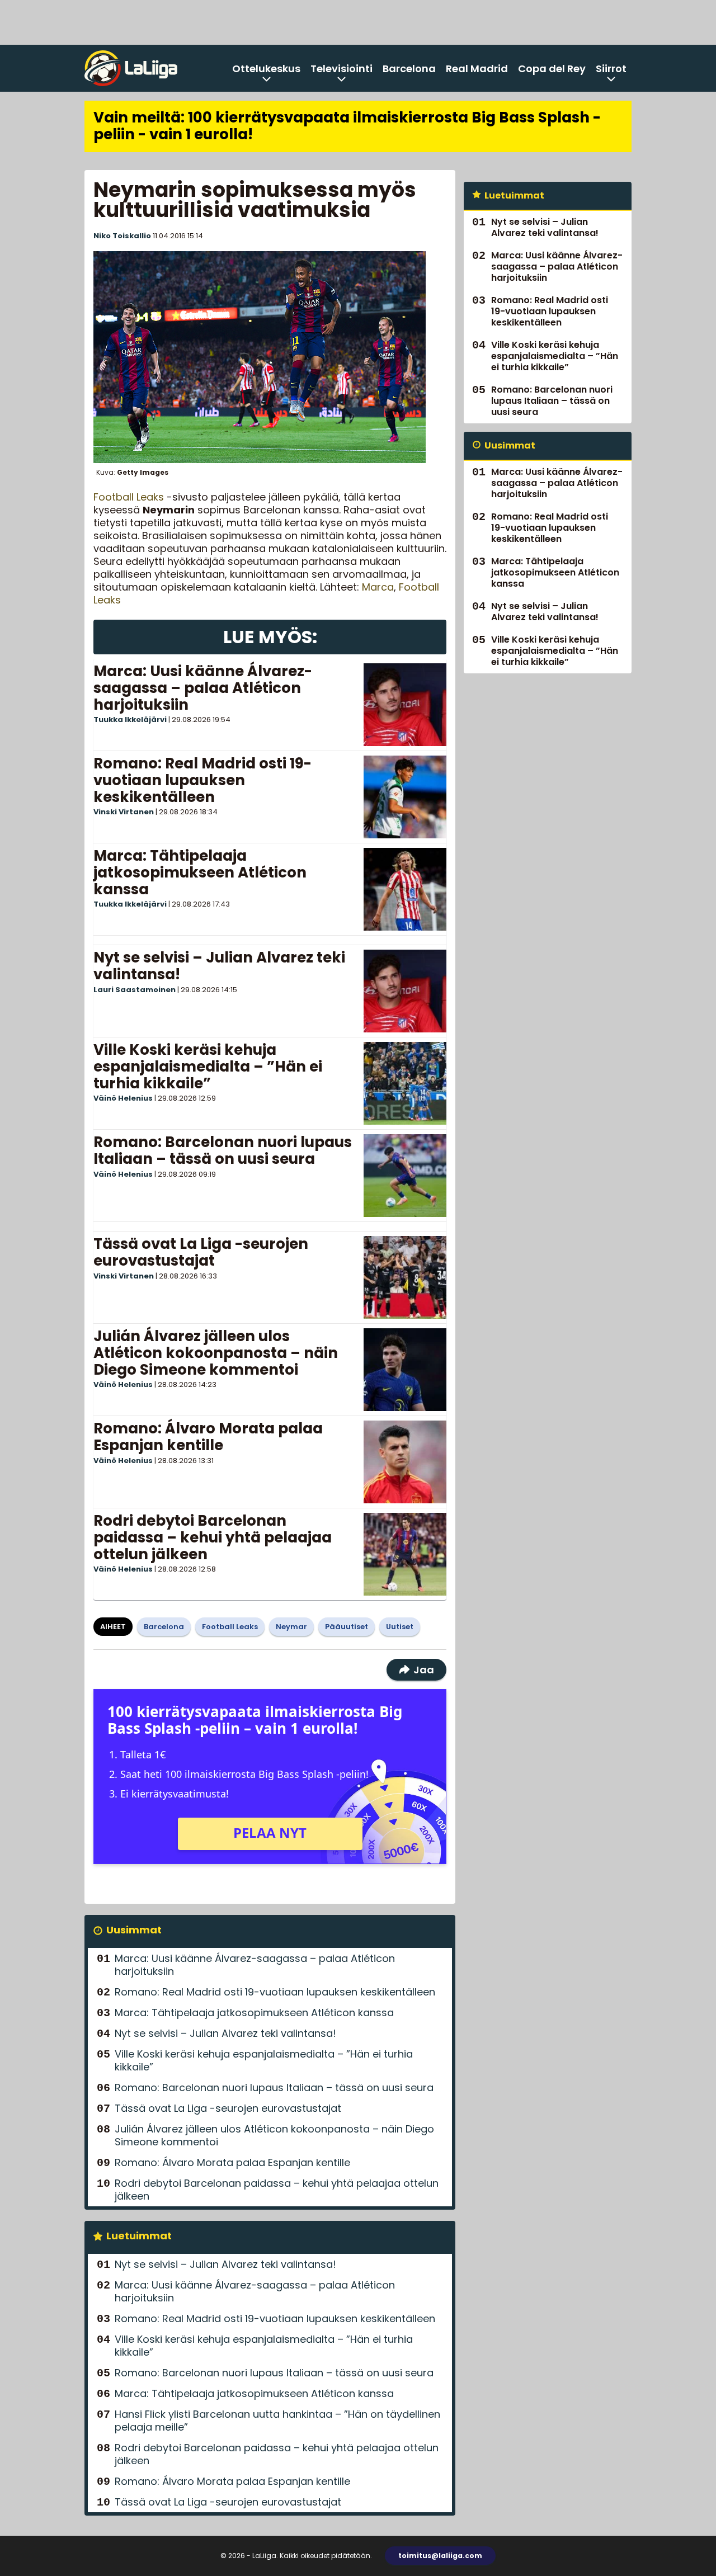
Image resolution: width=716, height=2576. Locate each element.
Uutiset (400, 1627)
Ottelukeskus (266, 69)
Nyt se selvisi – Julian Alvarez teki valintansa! (219, 966)
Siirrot (611, 69)
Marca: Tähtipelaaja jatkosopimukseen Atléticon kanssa (200, 872)
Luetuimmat (139, 2236)
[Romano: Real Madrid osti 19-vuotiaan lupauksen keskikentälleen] (405, 797)
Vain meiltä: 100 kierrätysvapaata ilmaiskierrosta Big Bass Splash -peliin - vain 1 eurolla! (347, 126)
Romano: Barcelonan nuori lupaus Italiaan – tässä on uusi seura (223, 1150)
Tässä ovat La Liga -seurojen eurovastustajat (201, 1252)
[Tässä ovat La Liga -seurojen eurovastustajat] (405, 1277)
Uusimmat (134, 1930)
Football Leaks (129, 497)
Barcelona (409, 69)
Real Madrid (477, 69)
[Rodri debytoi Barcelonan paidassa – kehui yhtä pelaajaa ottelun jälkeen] (405, 1554)
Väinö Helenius (123, 1098)
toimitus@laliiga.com (440, 2556)
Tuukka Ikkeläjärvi (130, 720)
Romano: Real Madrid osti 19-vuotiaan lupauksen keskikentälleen (202, 780)
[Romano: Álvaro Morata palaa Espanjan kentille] (405, 1462)
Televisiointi (341, 69)
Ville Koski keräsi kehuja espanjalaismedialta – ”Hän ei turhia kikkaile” (208, 1067)
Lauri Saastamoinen (135, 990)
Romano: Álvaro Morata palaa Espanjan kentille (208, 1437)
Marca (378, 587)
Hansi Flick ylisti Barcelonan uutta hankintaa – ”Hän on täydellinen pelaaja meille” (277, 2421)
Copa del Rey (552, 69)
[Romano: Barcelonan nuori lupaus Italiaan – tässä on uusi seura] (405, 1176)
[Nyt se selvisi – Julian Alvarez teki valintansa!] (405, 991)
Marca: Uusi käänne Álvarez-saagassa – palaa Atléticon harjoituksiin (203, 688)
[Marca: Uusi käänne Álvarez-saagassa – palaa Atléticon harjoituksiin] (405, 705)
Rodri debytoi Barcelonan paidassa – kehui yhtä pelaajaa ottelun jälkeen (213, 1537)
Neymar (291, 1627)
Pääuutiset (347, 1627)
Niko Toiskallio (122, 236)
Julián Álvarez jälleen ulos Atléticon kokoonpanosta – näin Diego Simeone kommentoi (216, 1353)
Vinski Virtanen (124, 812)
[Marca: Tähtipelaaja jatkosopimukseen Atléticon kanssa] (405, 889)
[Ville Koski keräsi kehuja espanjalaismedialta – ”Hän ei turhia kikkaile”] (405, 1083)
